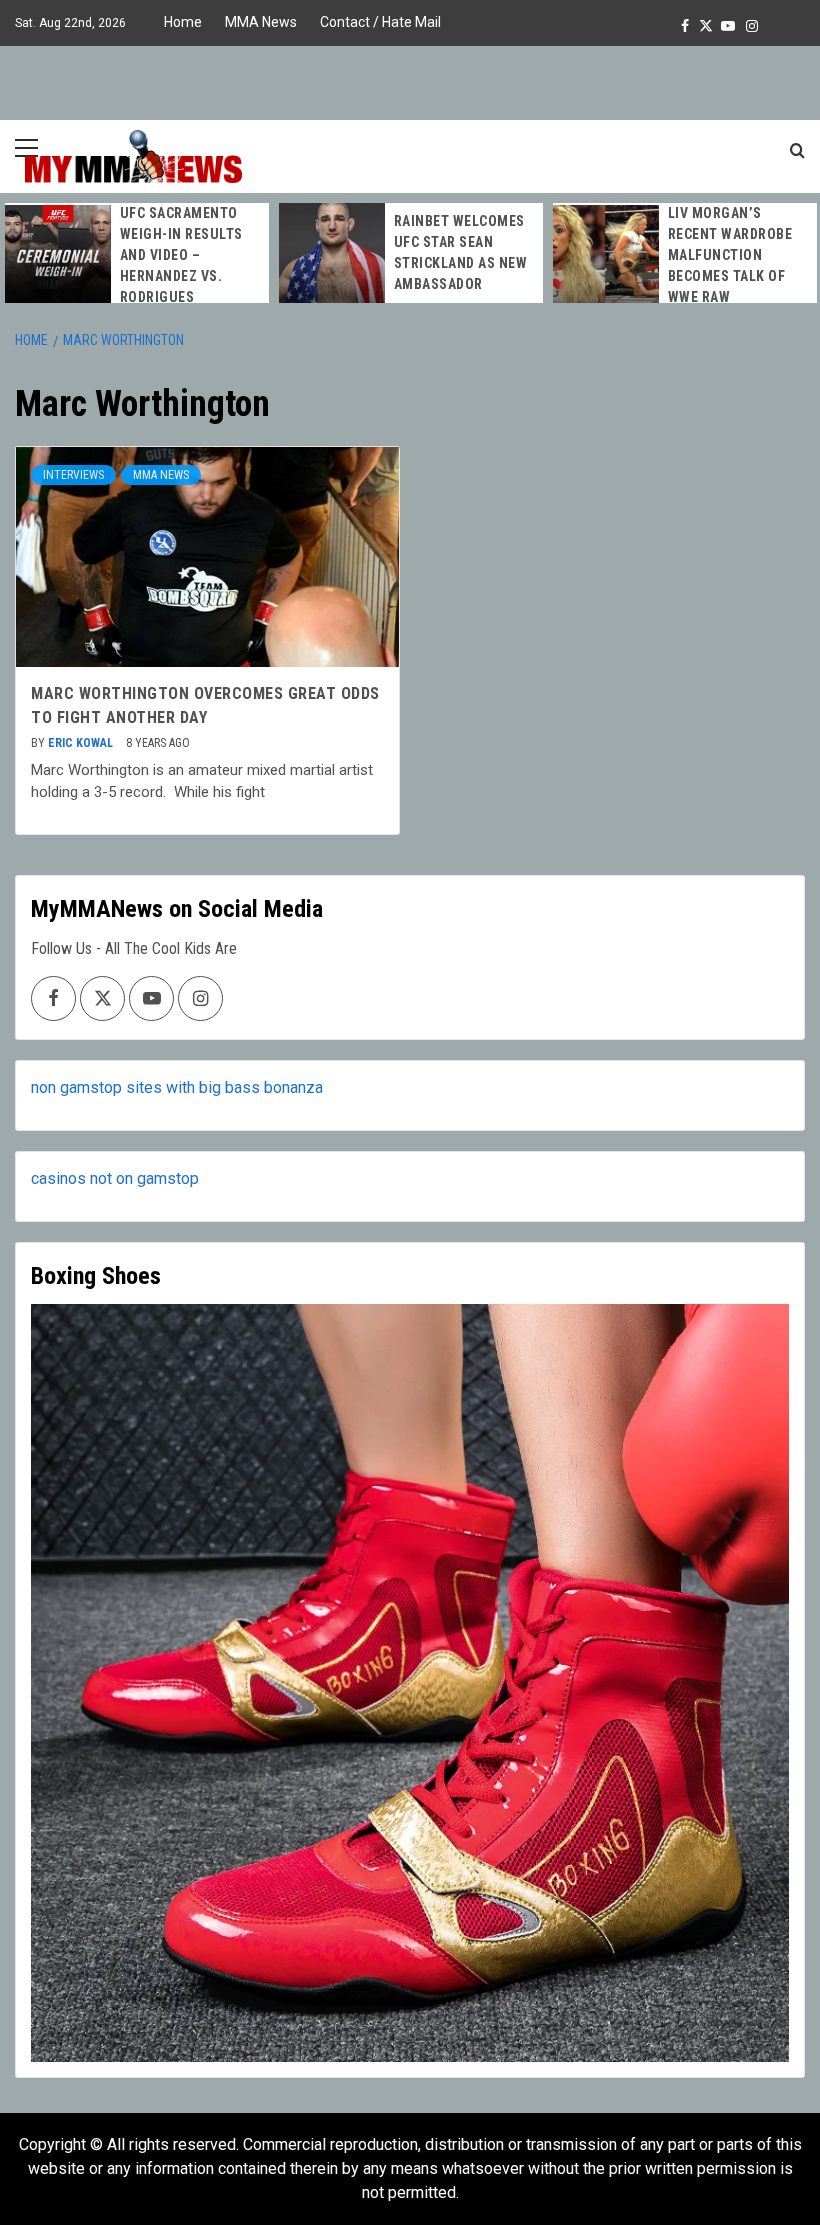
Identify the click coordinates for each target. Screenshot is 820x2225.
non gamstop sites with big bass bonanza (177, 1087)
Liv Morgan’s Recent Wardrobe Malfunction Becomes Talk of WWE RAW (730, 255)
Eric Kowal (82, 743)
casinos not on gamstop (115, 1178)
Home (183, 22)
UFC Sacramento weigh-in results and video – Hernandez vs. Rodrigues (181, 255)
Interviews (73, 475)
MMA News (261, 22)
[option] (137, 255)
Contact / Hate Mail (380, 22)
